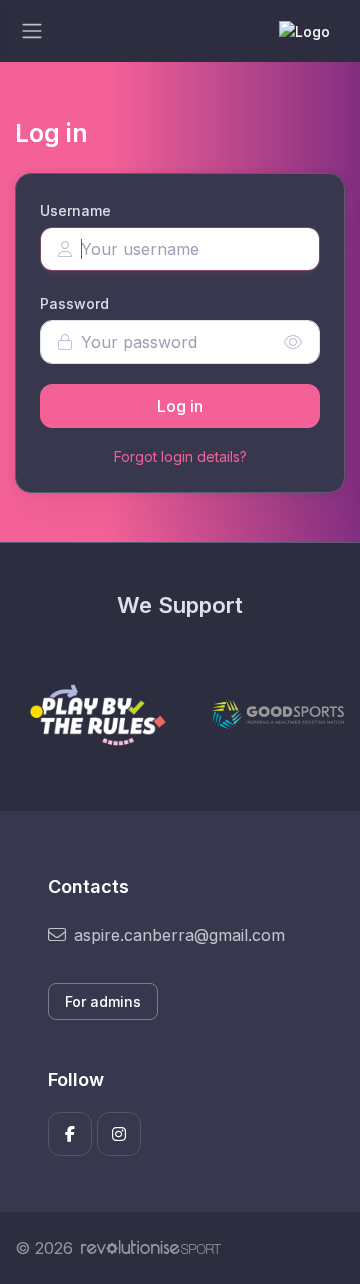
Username (75, 210)
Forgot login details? (180, 456)
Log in (180, 406)
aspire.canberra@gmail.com (179, 935)
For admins (103, 1001)
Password (74, 303)
